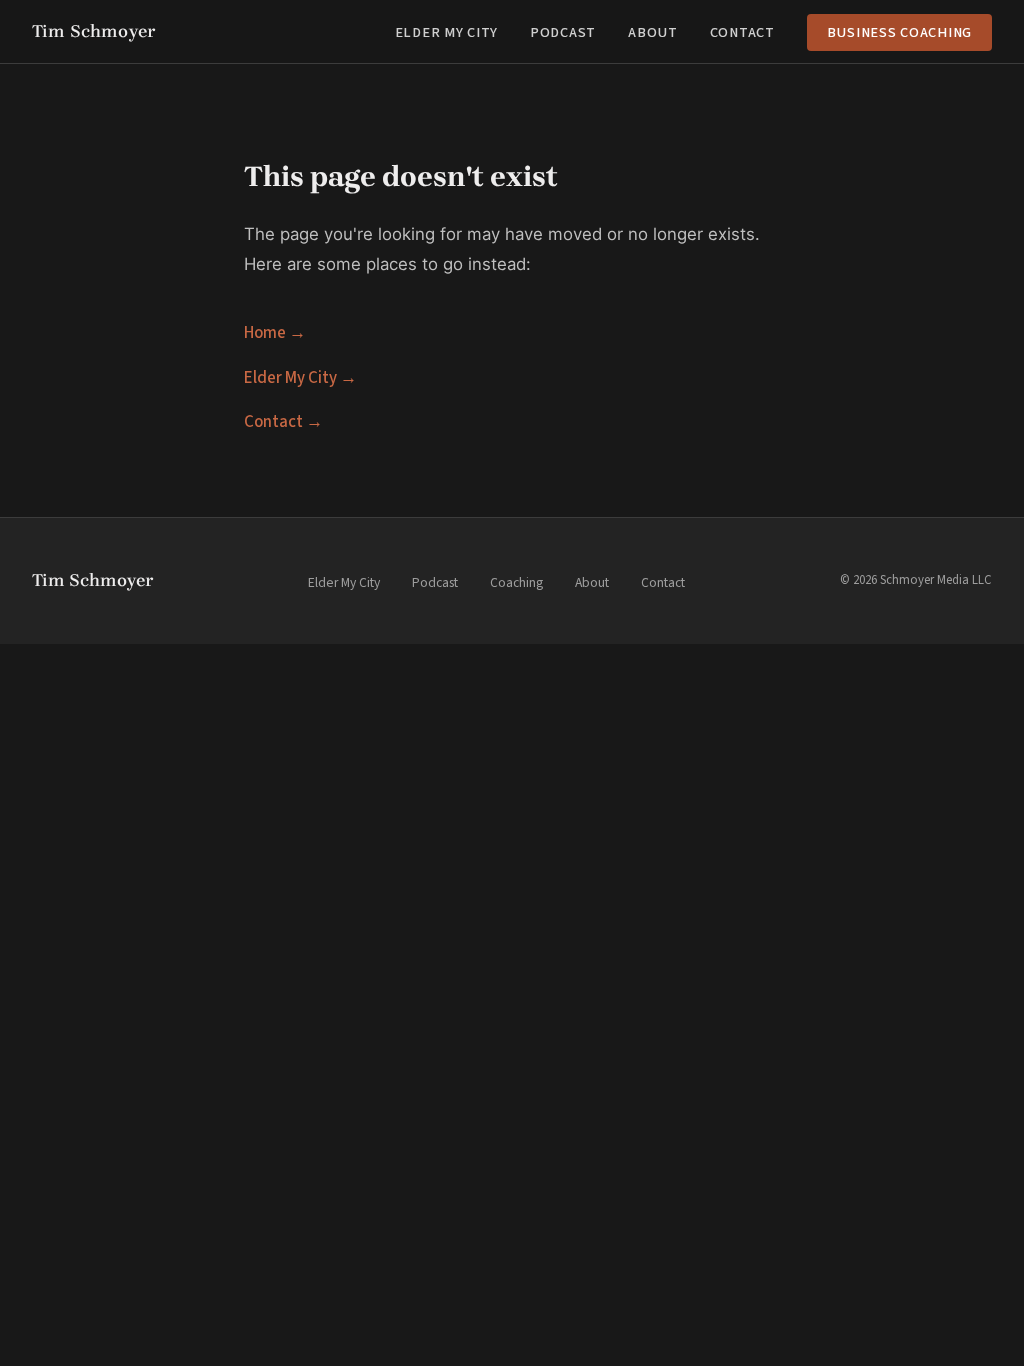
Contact (742, 32)
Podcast (563, 32)
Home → (275, 333)
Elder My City (446, 32)
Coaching (516, 582)
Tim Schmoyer (93, 31)
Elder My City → (300, 378)
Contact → (283, 422)
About (653, 32)
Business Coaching (899, 32)
